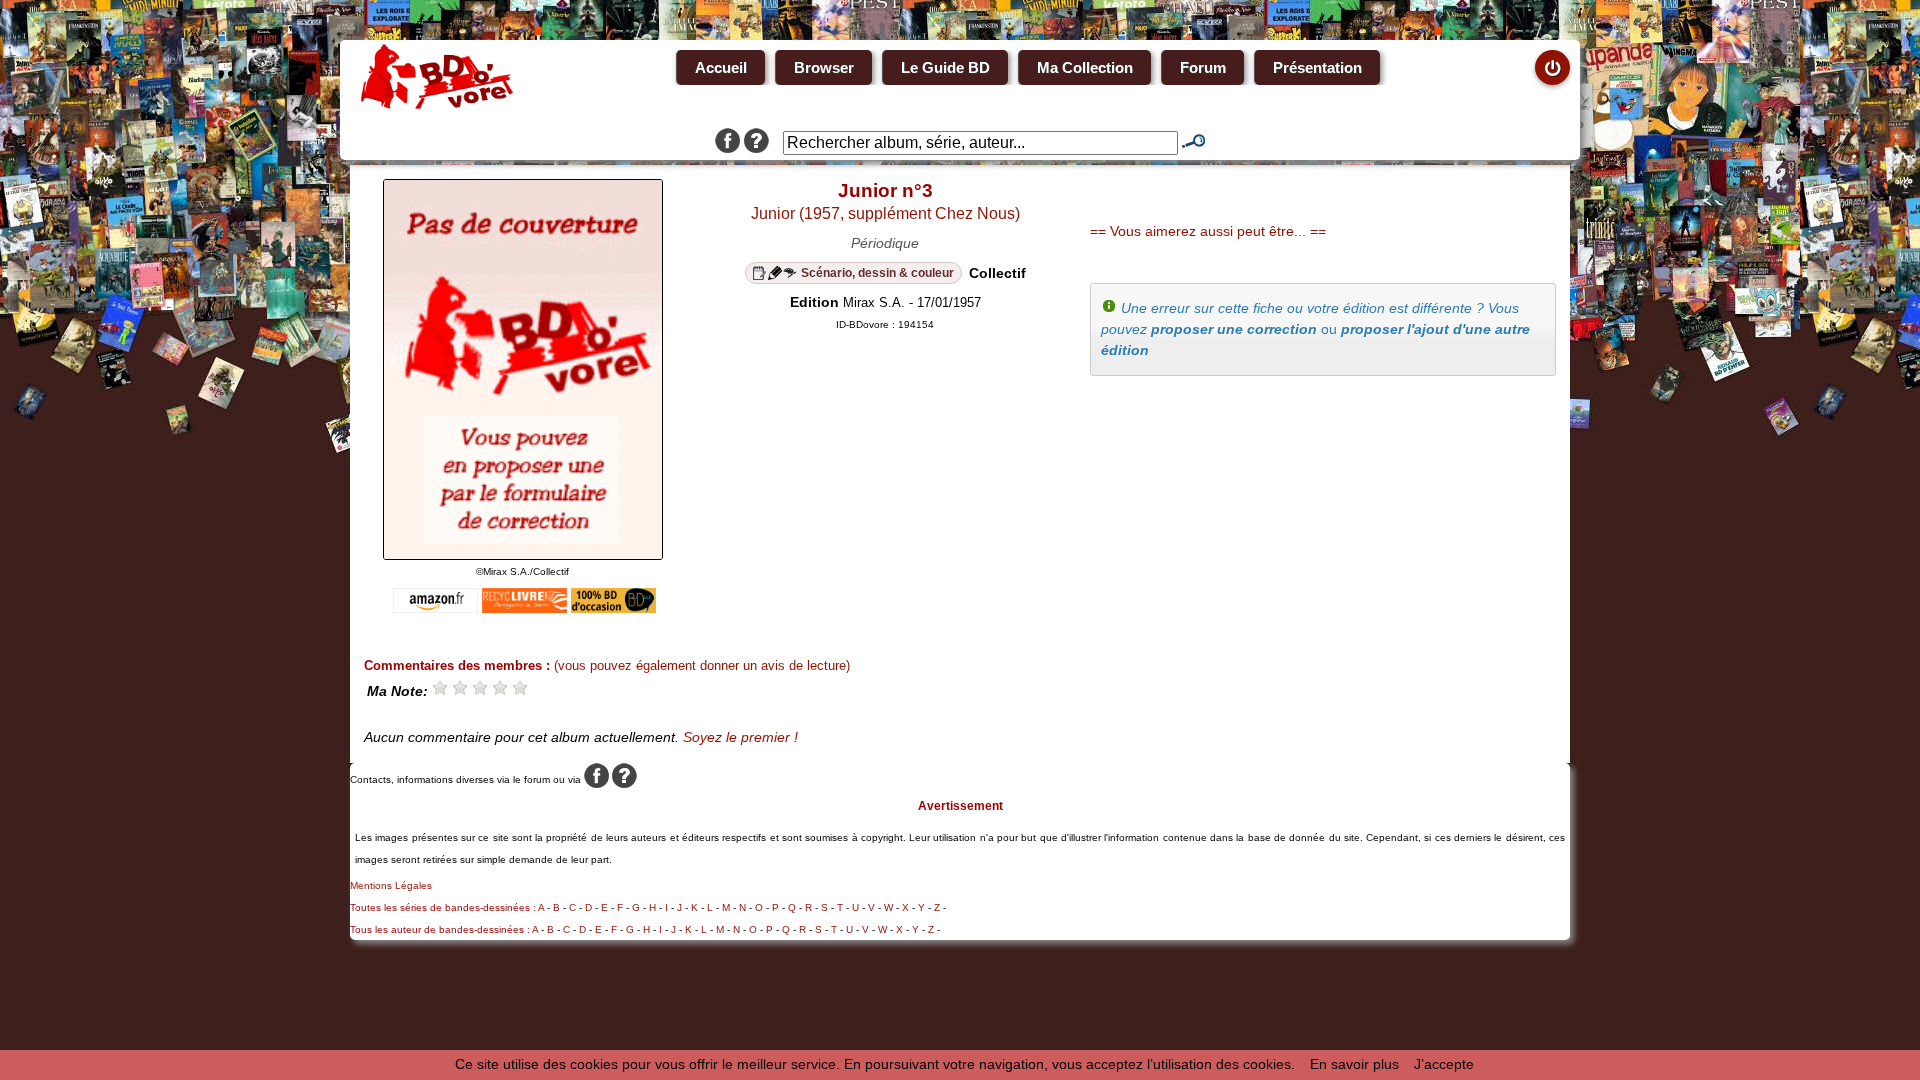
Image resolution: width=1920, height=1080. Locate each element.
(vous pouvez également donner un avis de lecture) (702, 665)
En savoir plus (1354, 1064)
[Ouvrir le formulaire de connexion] (1552, 67)
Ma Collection (1085, 67)
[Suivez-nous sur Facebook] (727, 143)
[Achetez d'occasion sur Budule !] (613, 608)
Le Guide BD (945, 67)
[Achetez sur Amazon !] (435, 608)
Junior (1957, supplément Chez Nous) (885, 213)
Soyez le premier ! (740, 737)
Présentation (1317, 67)
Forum (1203, 67)
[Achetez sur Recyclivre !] (524, 608)
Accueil (721, 67)
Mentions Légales (391, 885)
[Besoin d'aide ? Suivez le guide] (756, 143)
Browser (824, 67)
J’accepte (1444, 1064)
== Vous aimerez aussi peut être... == (1208, 231)
